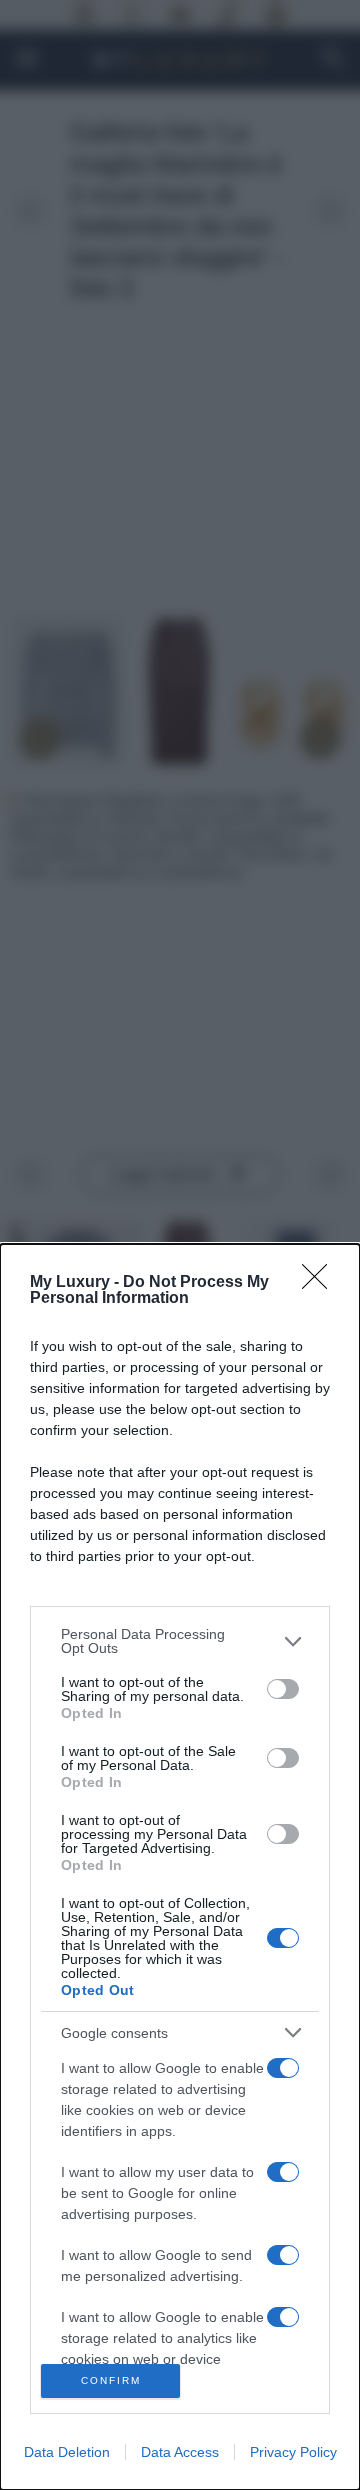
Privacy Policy (293, 2452)
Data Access (180, 2452)
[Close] (321, 1283)
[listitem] (180, 1641)
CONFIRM (111, 2380)
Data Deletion (67, 2452)
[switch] (283, 1689)
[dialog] (180, 1867)
